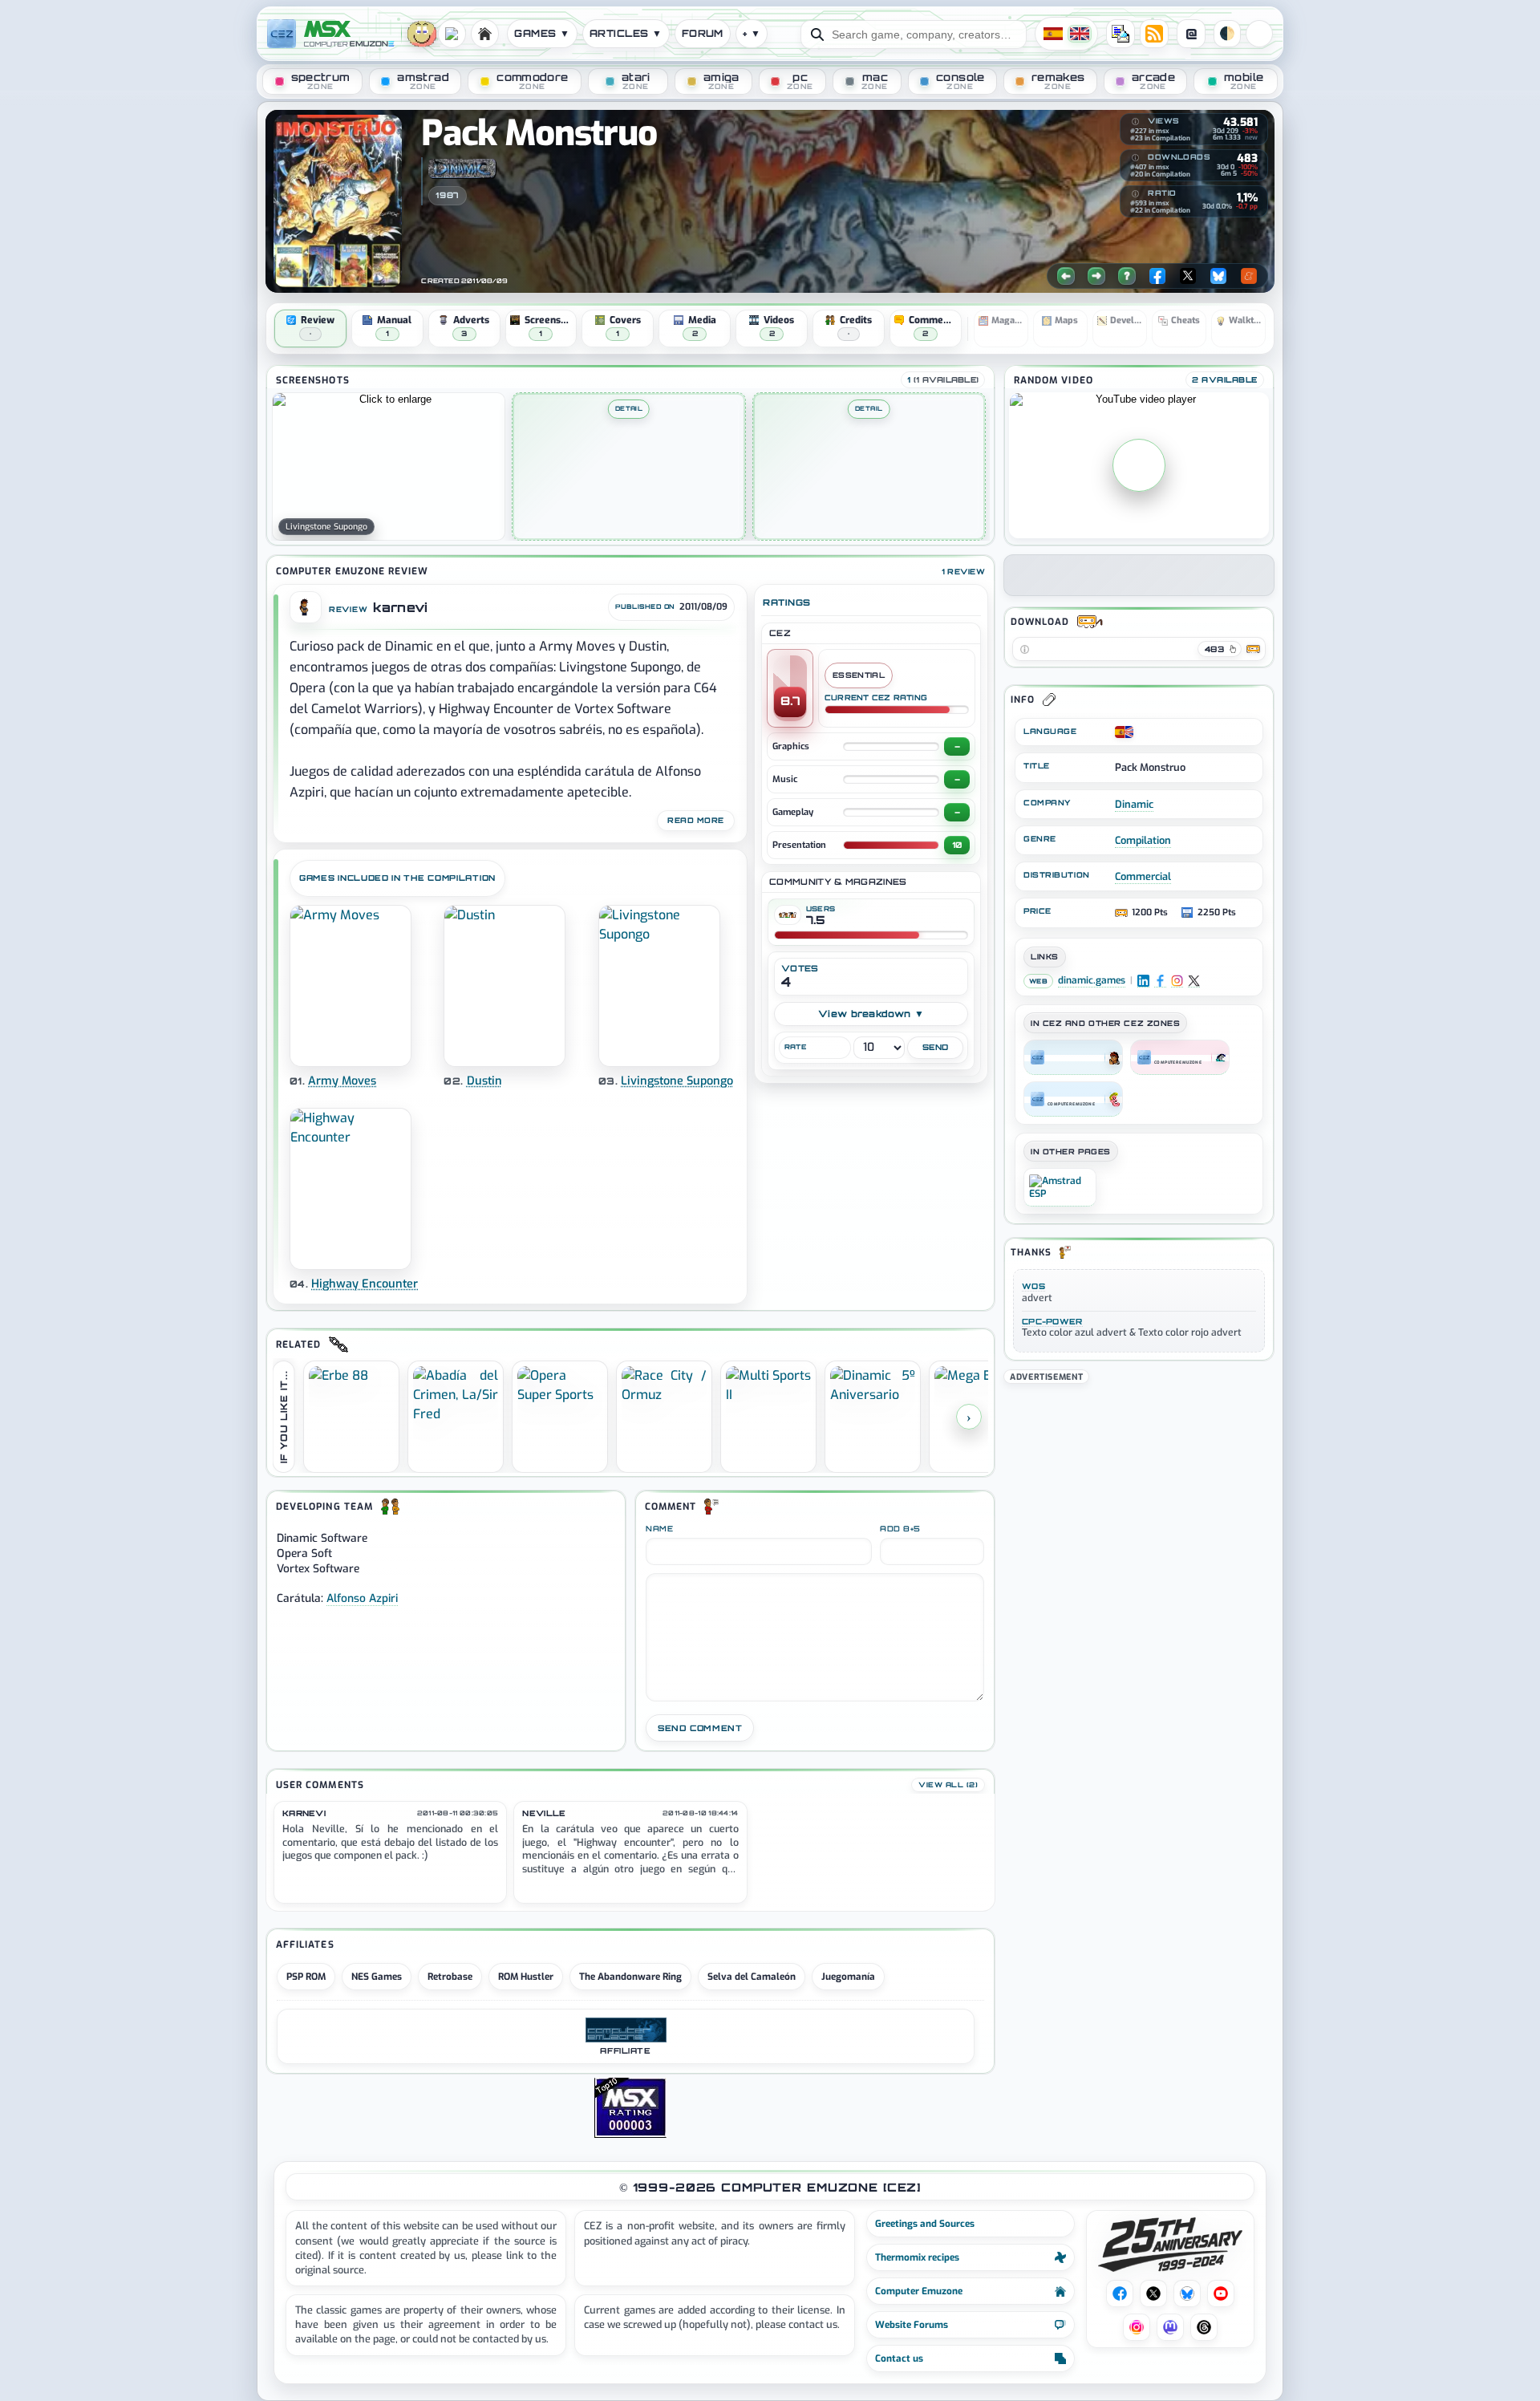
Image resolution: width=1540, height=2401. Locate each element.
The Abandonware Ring (630, 1977)
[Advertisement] (1139, 1499)
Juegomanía (848, 1977)
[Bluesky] (1218, 276)
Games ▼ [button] (542, 33)
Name (659, 1529)
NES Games (377, 1977)
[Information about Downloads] (1135, 158)
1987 (447, 195)
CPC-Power (1052, 1321)
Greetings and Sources (925, 2224)
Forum (703, 33)
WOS (1033, 1286)
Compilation (1143, 840)
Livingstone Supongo (677, 1081)
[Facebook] (1157, 276)
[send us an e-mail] (1121, 34)
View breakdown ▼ (871, 1014)
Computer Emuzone (919, 2291)
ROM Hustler (526, 1977)
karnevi (400, 608)
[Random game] (1127, 276)
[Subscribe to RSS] (1154, 34)
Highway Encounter (365, 1284)
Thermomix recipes (917, 2257)
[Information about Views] (1135, 122)
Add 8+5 (900, 1529)
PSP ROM (306, 1977)
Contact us (899, 2358)
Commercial (1143, 876)
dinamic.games (1092, 981)
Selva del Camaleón (752, 1977)
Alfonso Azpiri (362, 1598)
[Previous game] (1066, 276)
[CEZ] (1073, 1057)
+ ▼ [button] (752, 33)
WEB (1038, 981)
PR (1259, 34)
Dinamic (1134, 804)
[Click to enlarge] (389, 466)
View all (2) (948, 1785)
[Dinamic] (462, 168)
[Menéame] (1249, 276)
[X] (1188, 276)
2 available (1225, 379)
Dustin (484, 1081)
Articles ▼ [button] (626, 33)
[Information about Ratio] (1135, 194)
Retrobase (450, 1977)
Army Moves (342, 1081)
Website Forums (912, 2325)
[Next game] (1096, 276)
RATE (795, 1047)
